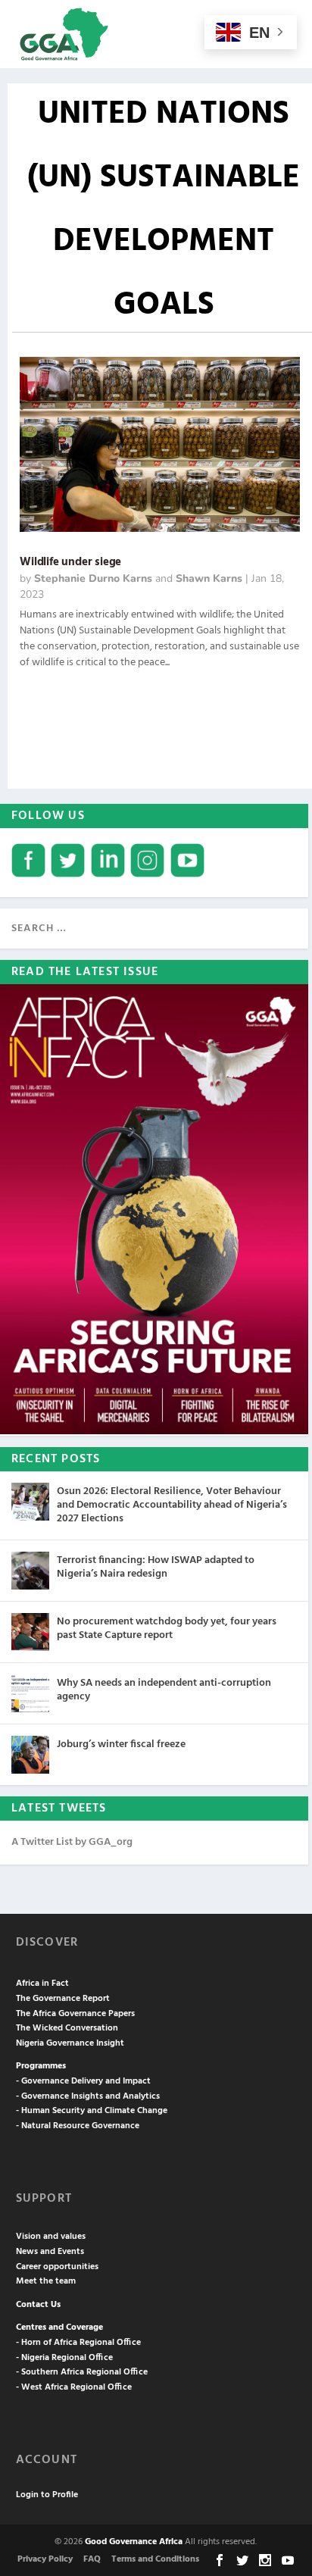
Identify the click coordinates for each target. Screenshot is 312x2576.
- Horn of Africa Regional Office (78, 2343)
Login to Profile (47, 2495)
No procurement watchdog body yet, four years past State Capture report (167, 1629)
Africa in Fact (42, 1984)
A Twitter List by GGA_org (72, 1842)
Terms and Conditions (155, 2559)
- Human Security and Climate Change (92, 2111)
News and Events (50, 2252)
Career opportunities (57, 2267)
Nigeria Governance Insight (70, 2043)
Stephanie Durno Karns (93, 578)
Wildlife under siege (70, 562)
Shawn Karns (209, 578)
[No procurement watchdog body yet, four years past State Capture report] (30, 1632)
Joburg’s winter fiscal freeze (121, 1744)
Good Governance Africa (134, 2542)
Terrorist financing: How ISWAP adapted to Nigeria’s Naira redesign (156, 1567)
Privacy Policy (45, 2559)
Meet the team (46, 2281)
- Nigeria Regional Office (64, 2358)
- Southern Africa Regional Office (82, 2372)
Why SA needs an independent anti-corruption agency (164, 1690)
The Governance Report (63, 1999)
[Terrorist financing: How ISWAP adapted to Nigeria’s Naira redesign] (30, 1571)
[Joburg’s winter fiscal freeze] (30, 1755)
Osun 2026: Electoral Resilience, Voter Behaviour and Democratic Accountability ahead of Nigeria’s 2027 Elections (172, 1505)
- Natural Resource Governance (78, 2126)
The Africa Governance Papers (75, 2014)
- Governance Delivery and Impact (83, 2081)
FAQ (92, 2559)
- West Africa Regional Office (74, 2387)
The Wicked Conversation (67, 2028)
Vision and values (51, 2237)
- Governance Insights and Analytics (88, 2096)
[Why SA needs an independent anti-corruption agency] (30, 1693)
